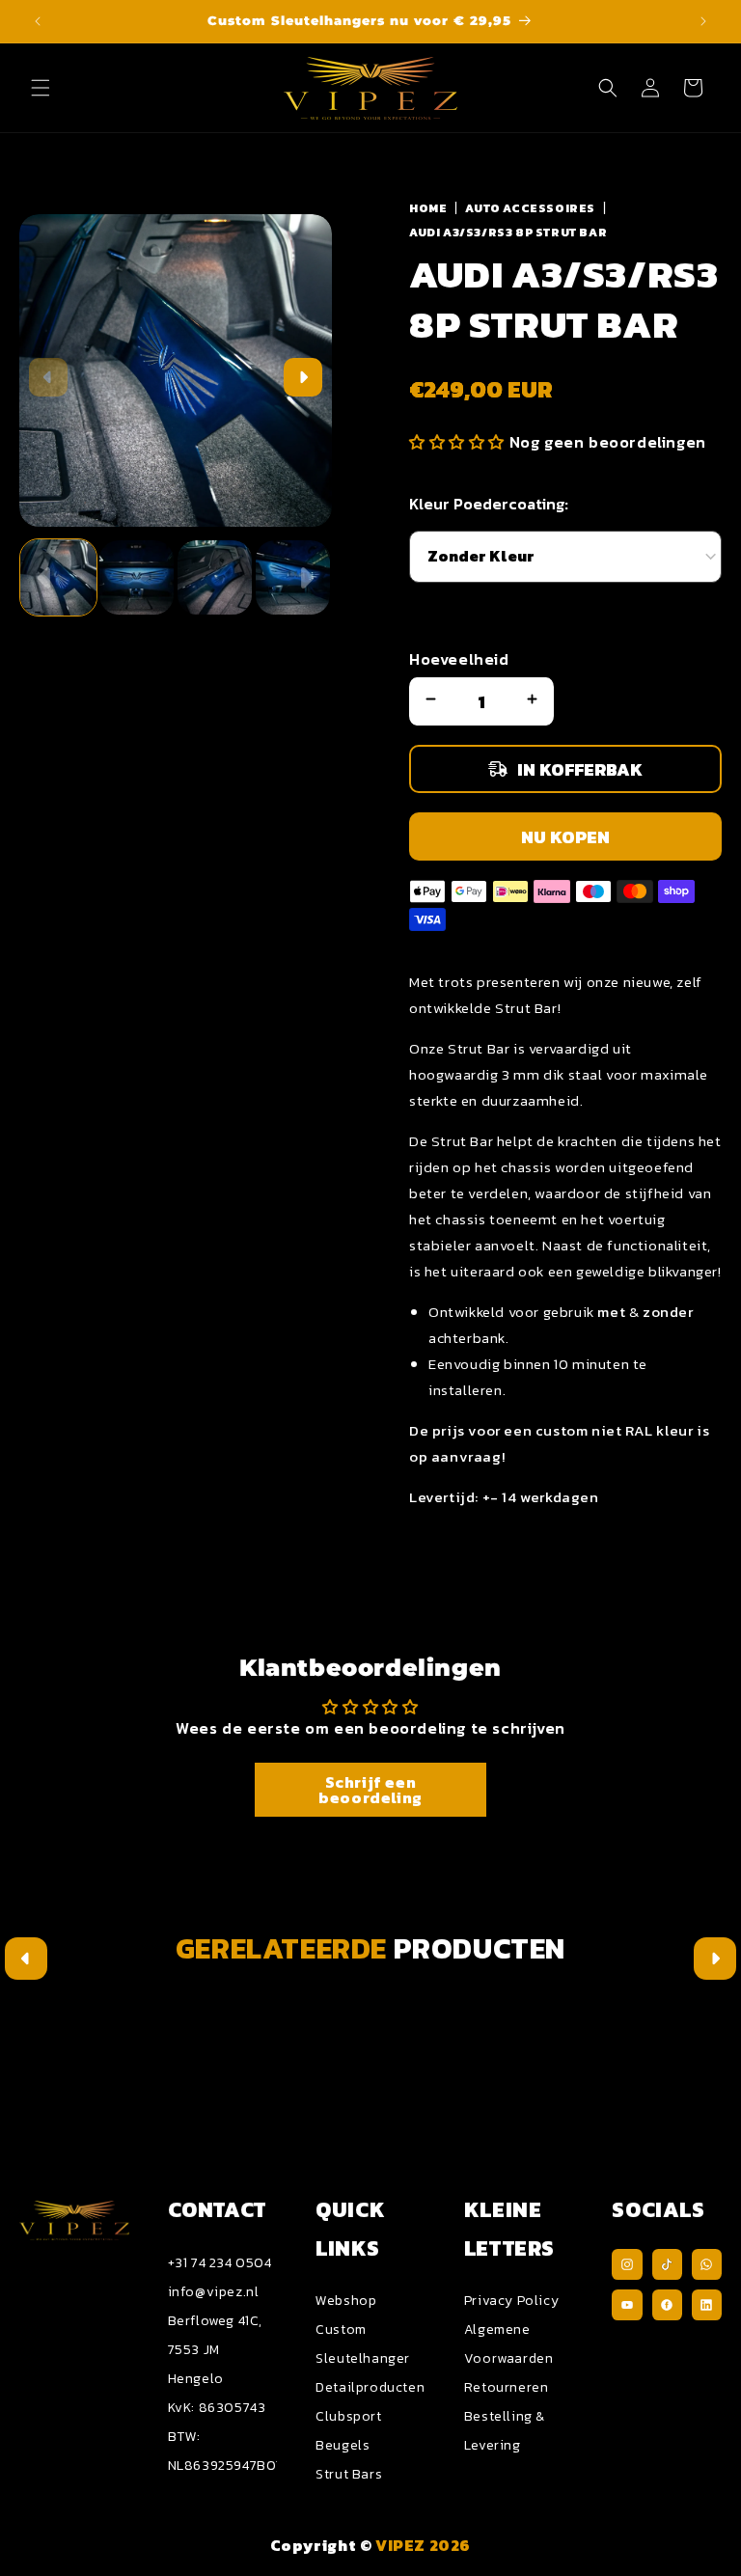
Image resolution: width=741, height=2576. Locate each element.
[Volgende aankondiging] (703, 21)
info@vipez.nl (214, 2292)
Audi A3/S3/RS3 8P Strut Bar (508, 233)
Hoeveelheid (459, 659)
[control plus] (535, 701)
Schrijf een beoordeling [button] (370, 1790)
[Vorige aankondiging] (38, 21)
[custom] (627, 2264)
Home (428, 208)
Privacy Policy (511, 2301)
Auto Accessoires (530, 208)
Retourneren (507, 2387)
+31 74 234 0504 (220, 2263)
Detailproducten (370, 2387)
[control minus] (428, 701)
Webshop (346, 2301)
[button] (41, 88)
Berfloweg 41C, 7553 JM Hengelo (215, 2350)
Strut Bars (349, 2474)
